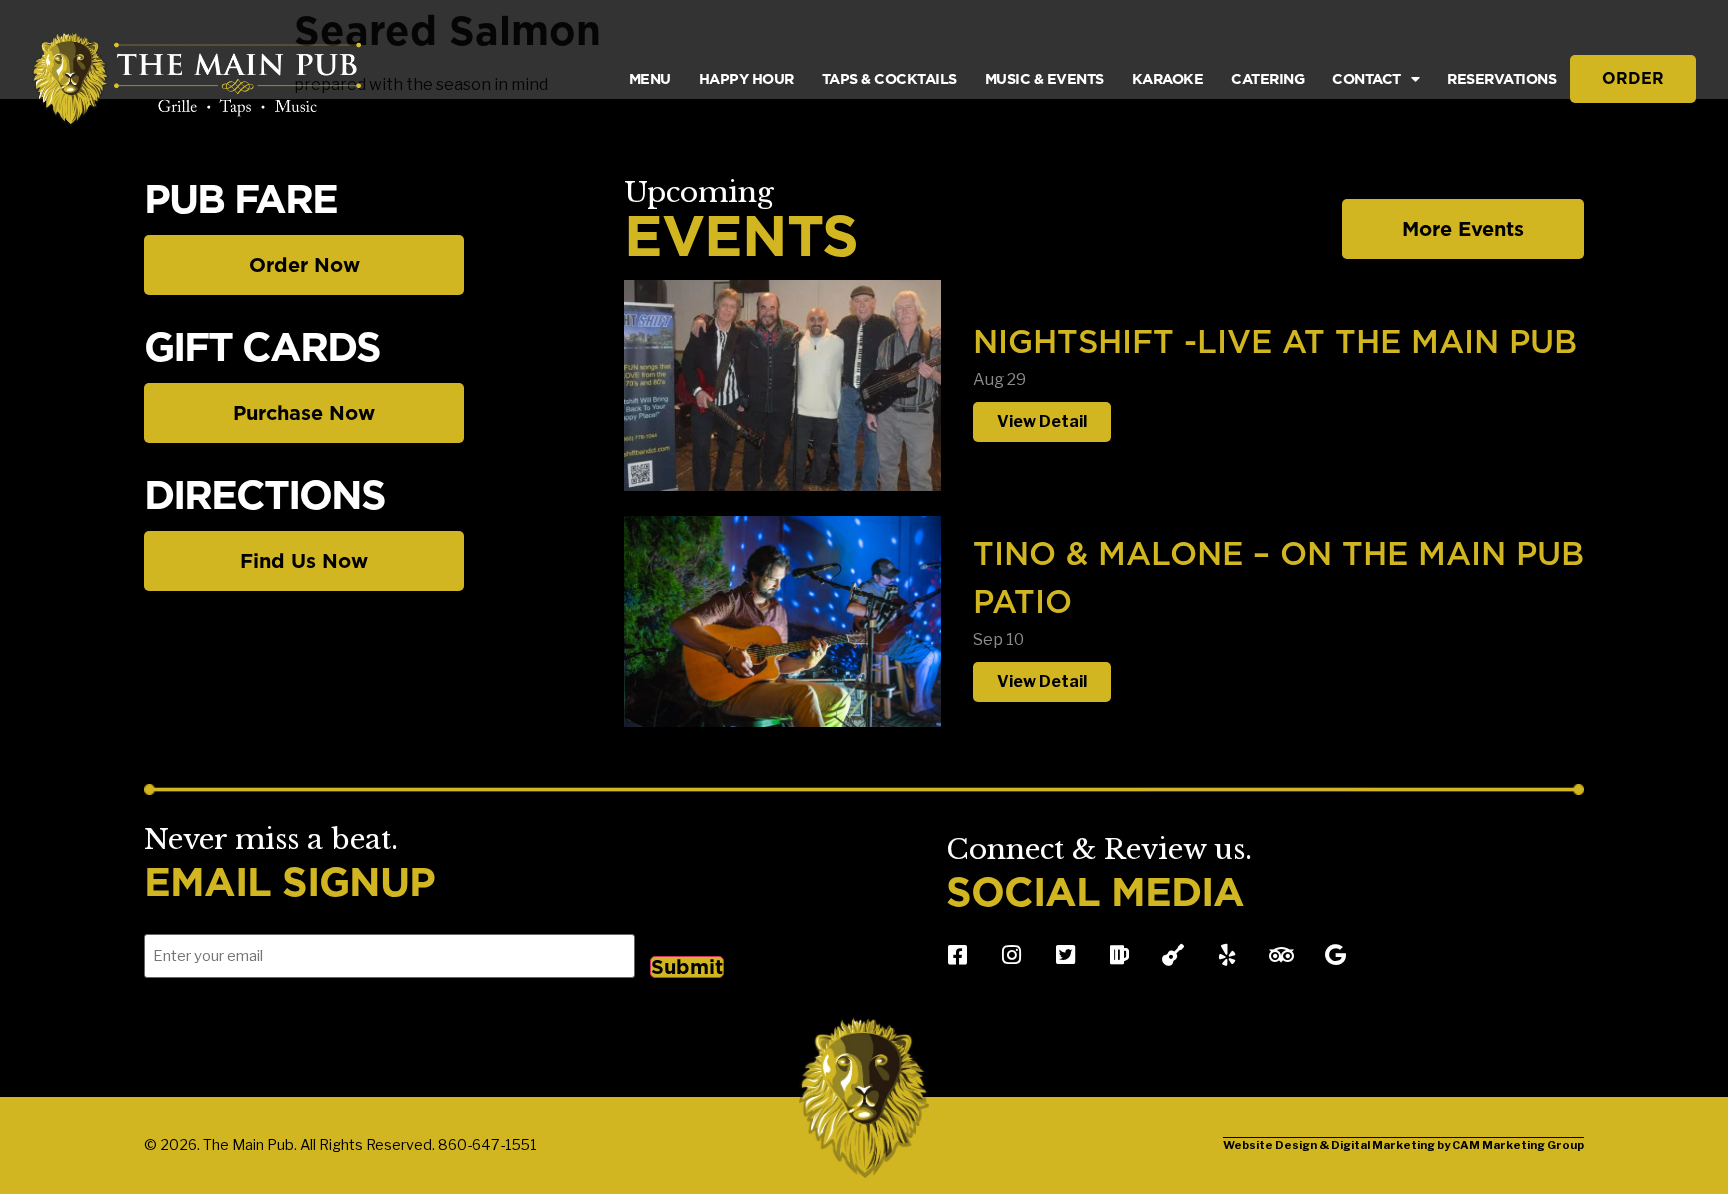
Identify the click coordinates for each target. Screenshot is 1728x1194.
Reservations (1501, 78)
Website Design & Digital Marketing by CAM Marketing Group (1403, 1145)
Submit (687, 967)
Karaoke (1168, 78)
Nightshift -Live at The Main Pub (1275, 341)
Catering (1267, 78)
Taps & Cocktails (889, 78)
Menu (650, 78)
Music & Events (1044, 78)
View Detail (1042, 421)
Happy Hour (746, 78)
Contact (1366, 78)
